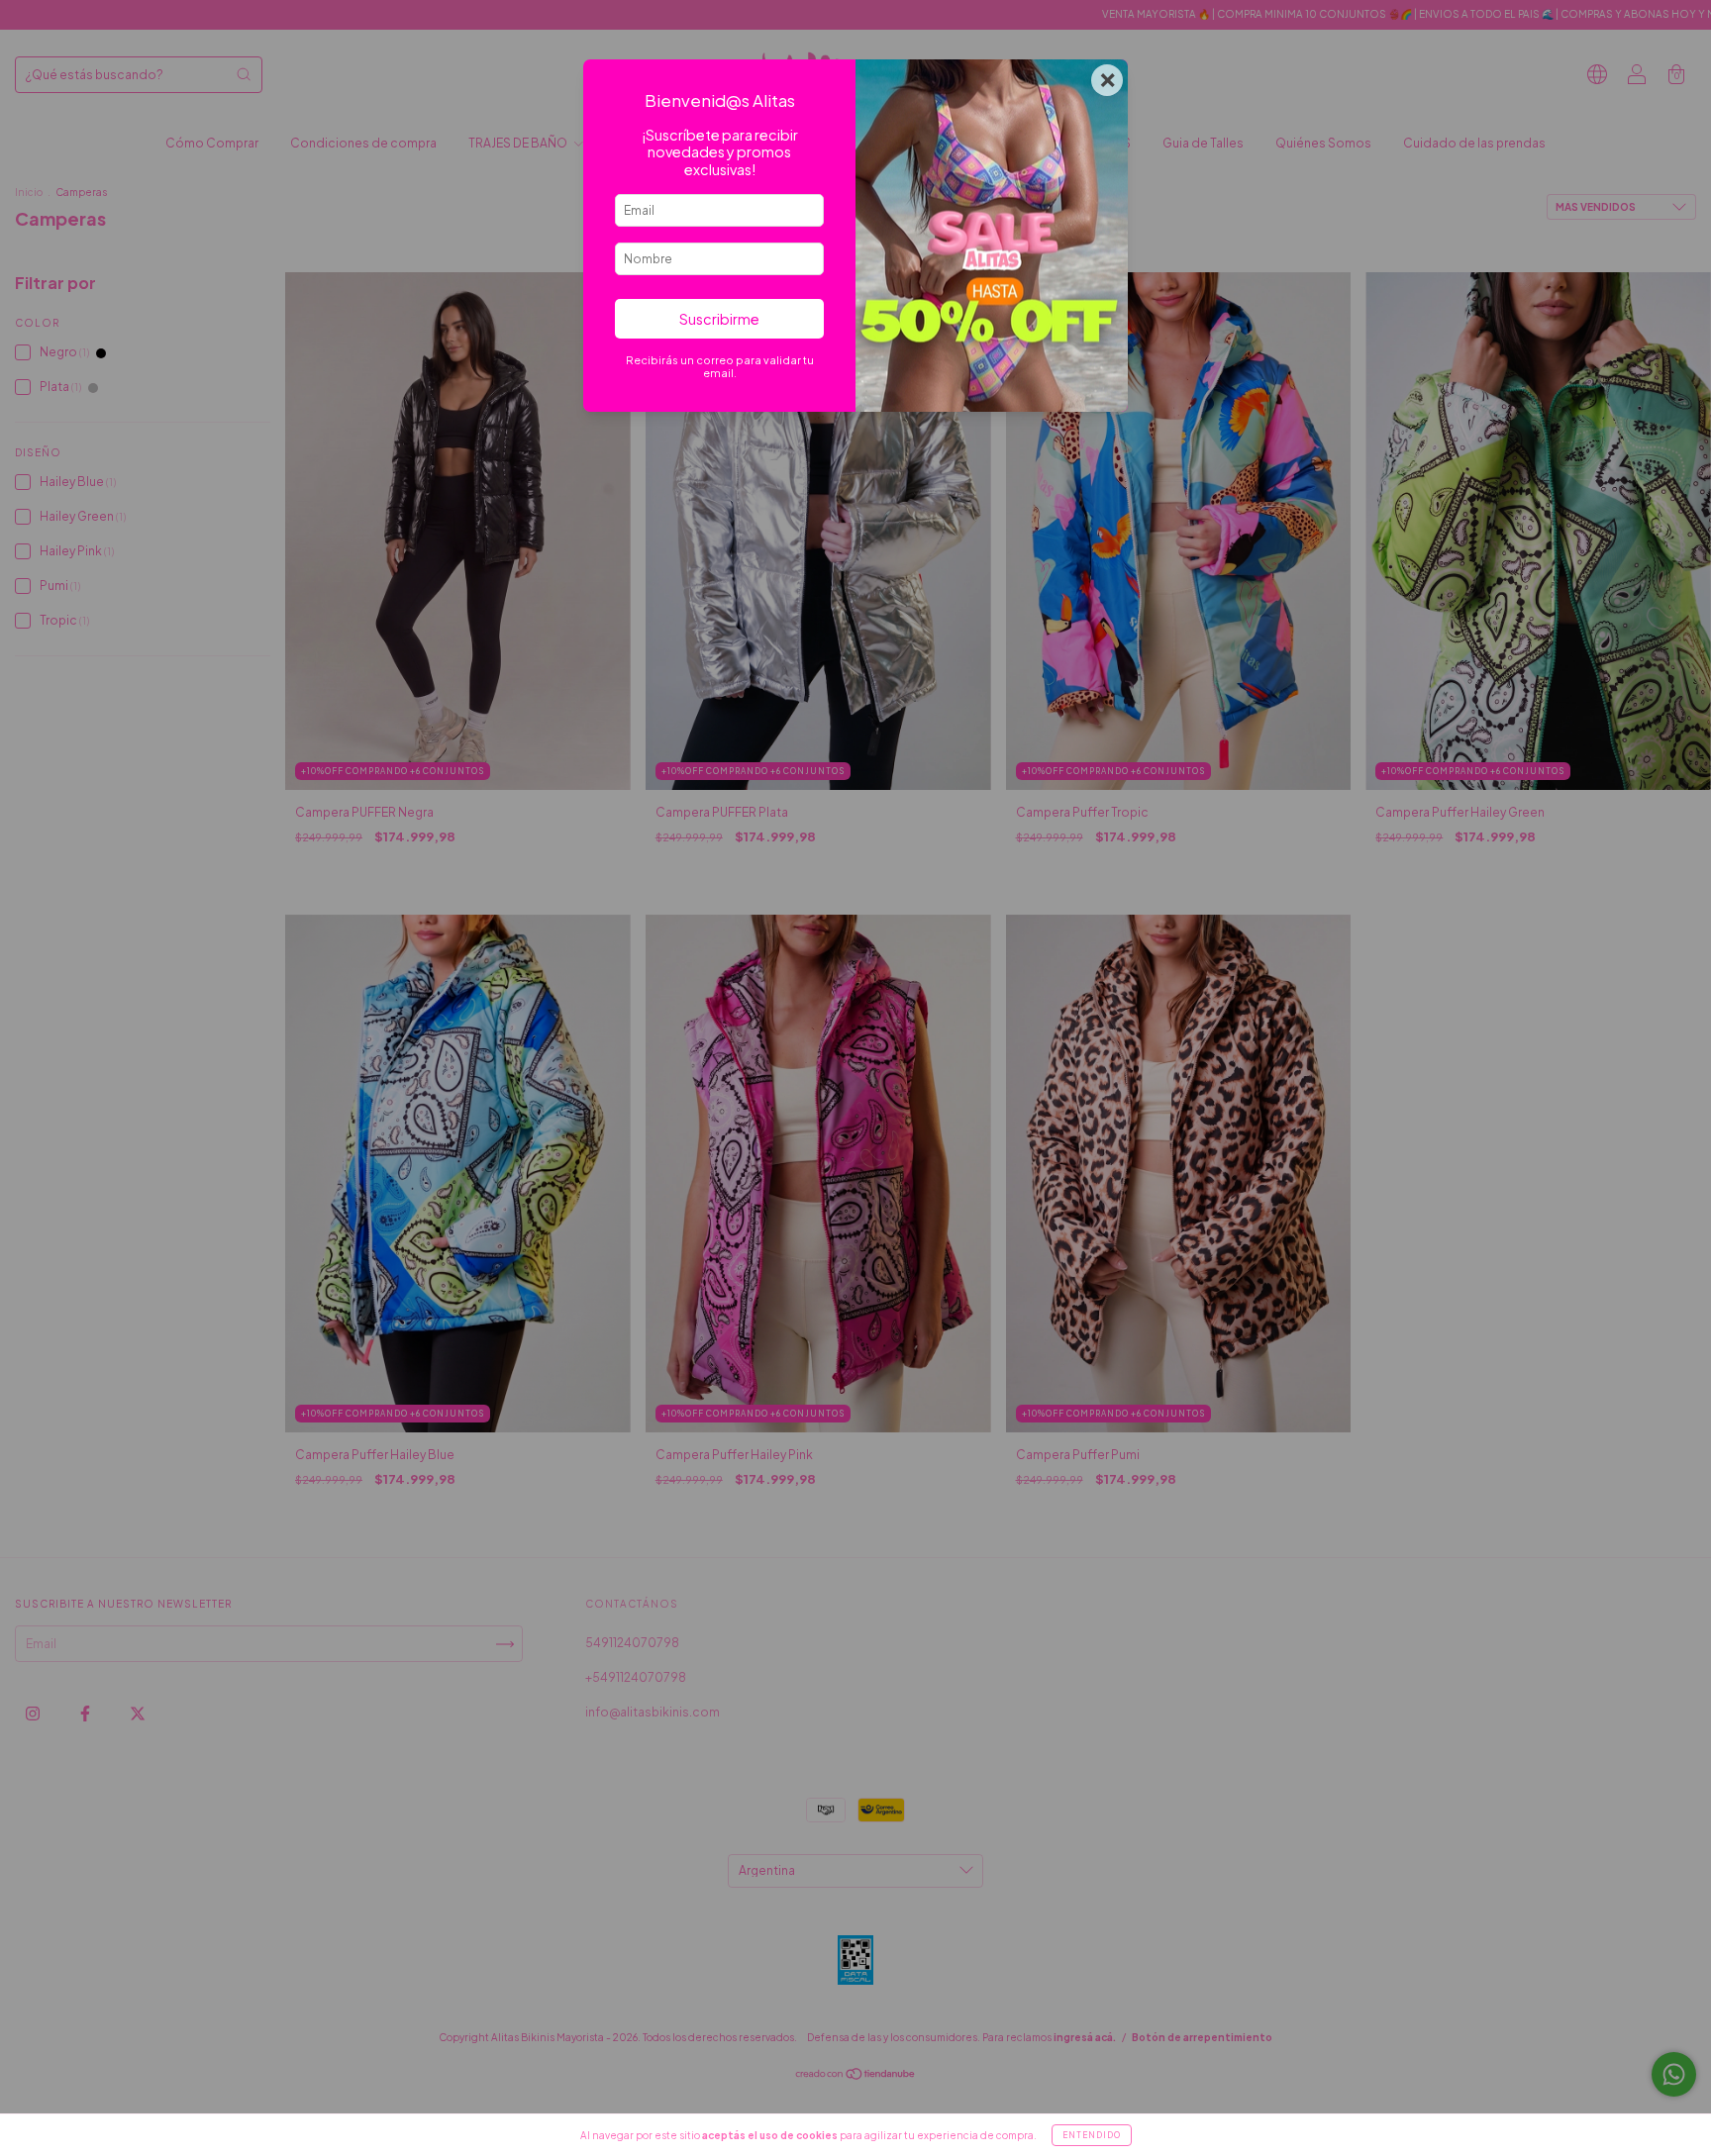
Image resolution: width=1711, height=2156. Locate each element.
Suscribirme (719, 319)
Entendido (1092, 2135)
